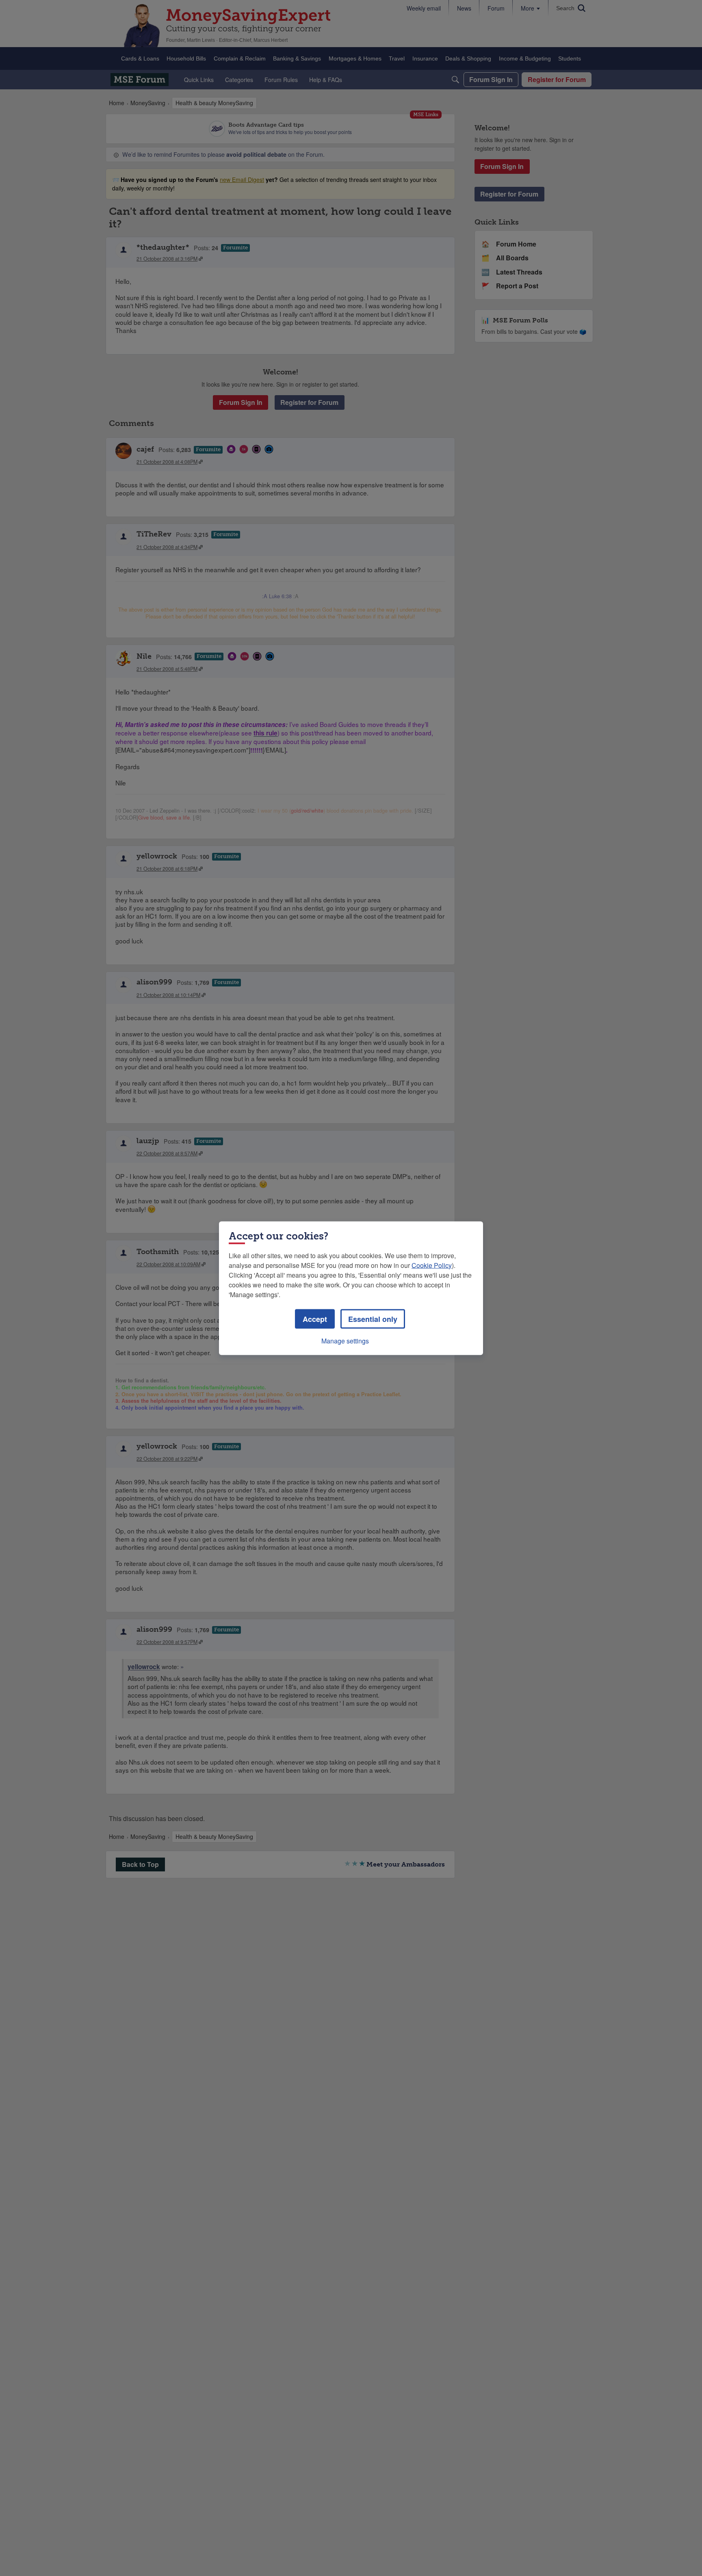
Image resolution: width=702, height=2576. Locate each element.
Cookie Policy (432, 1265)
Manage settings (345, 1340)
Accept (315, 1319)
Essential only (373, 1319)
